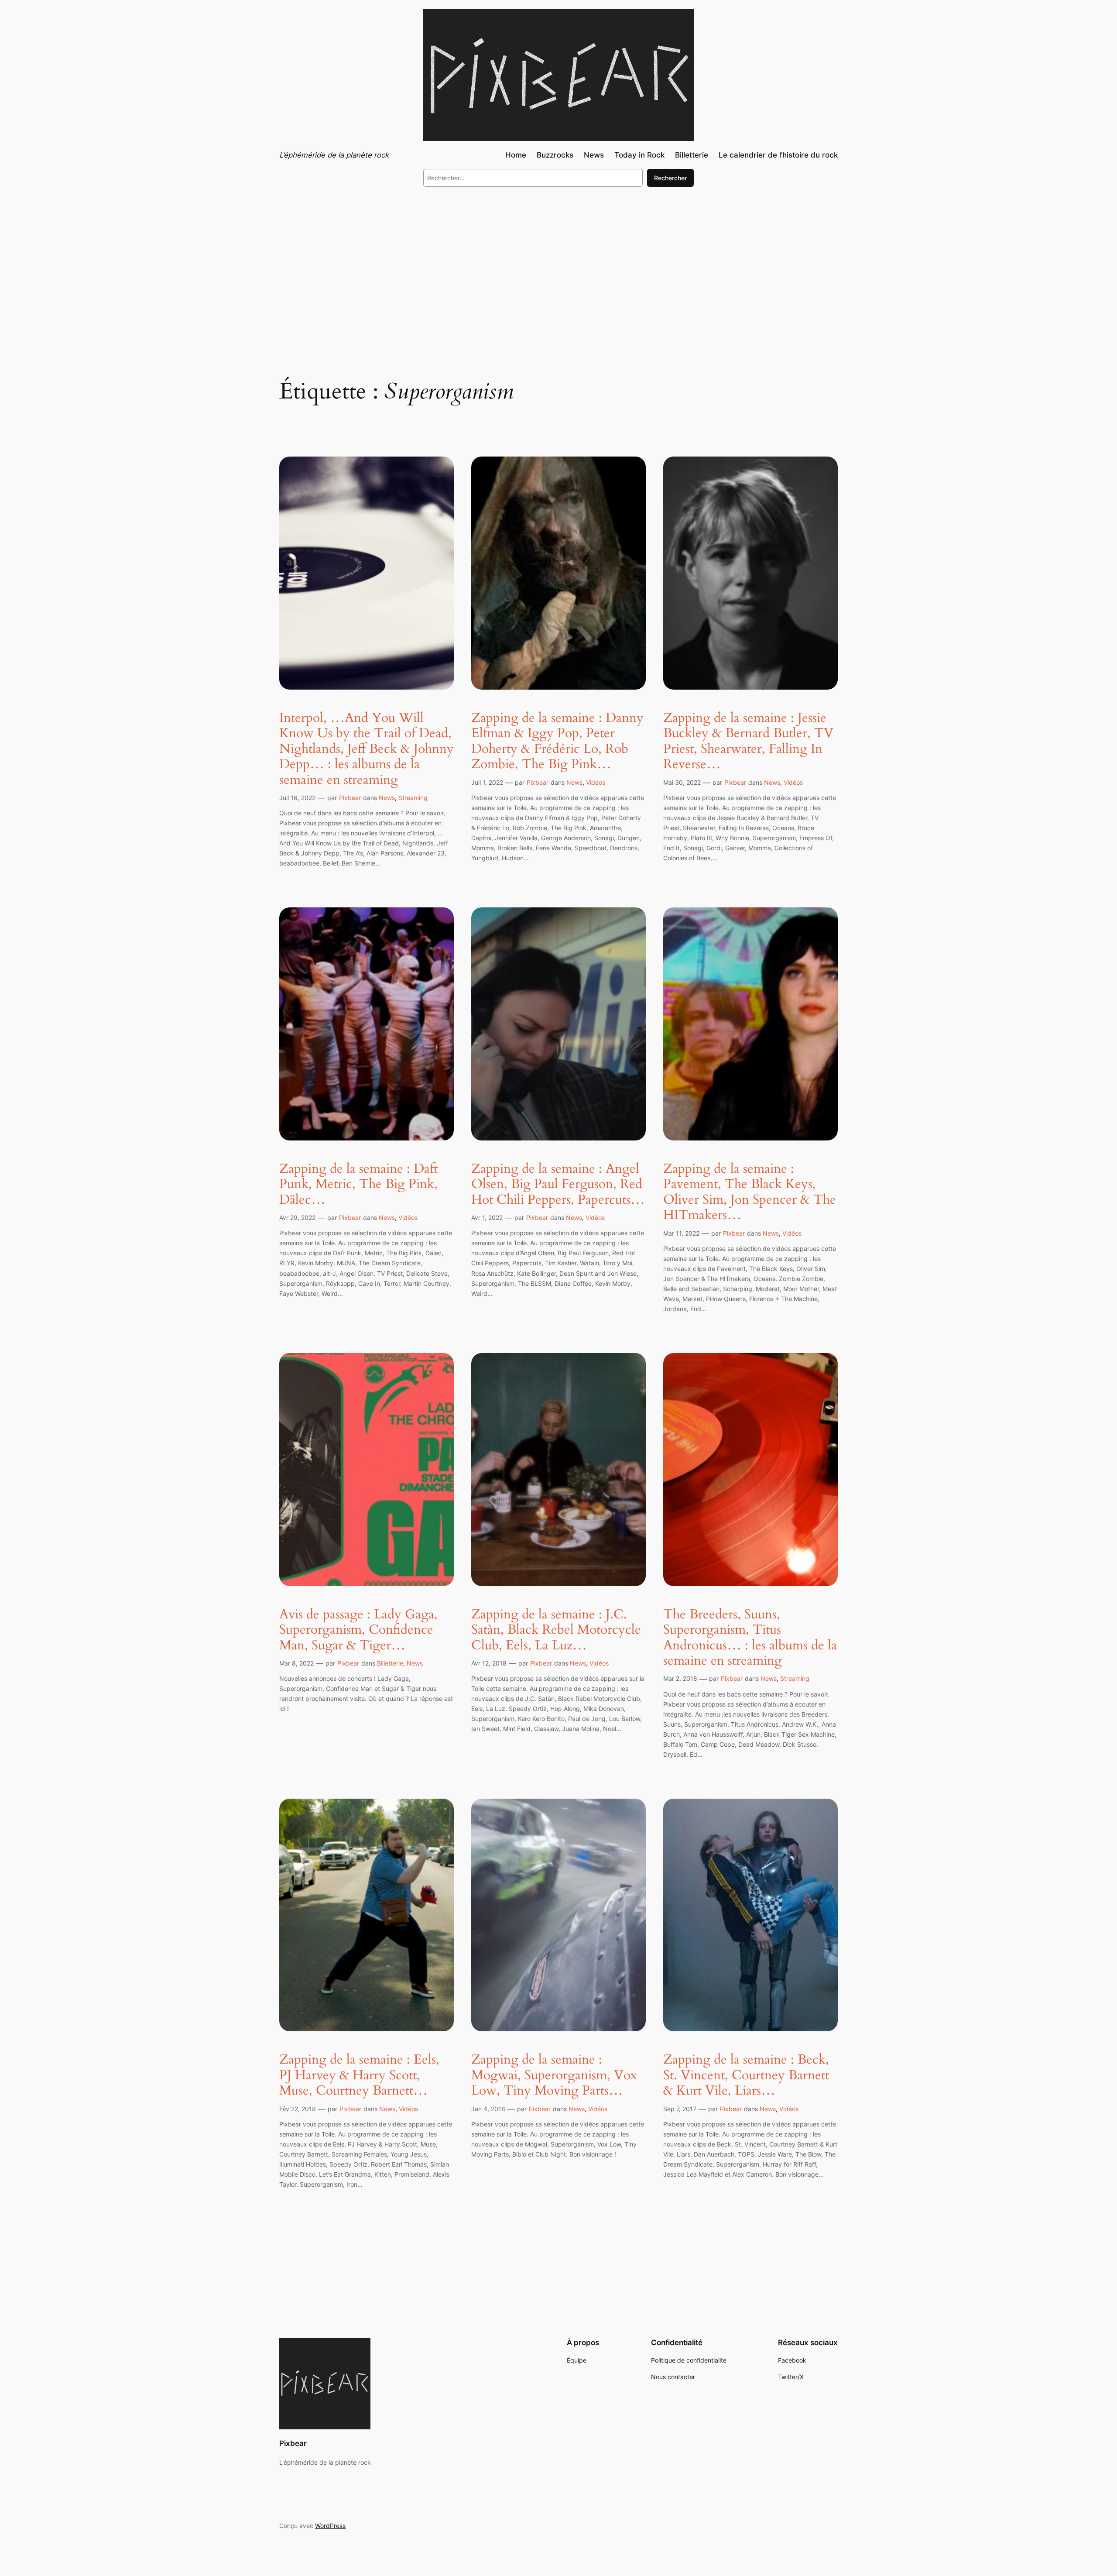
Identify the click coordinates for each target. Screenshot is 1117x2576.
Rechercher (670, 178)
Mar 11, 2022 (681, 1233)
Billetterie (390, 1663)
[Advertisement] (558, 265)
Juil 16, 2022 (297, 798)
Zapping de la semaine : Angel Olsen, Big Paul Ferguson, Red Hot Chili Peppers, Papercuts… (558, 1185)
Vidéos (596, 782)
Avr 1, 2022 (487, 1218)
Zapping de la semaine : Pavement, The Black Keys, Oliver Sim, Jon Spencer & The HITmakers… (750, 1192)
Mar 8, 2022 (296, 1663)
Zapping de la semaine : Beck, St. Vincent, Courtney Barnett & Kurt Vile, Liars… (746, 2076)
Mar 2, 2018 (680, 1678)
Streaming (413, 798)
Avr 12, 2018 (489, 1663)
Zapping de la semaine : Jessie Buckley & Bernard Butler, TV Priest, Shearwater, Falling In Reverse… (748, 742)
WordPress (330, 2526)
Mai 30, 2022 (682, 782)
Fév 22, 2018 (298, 2109)
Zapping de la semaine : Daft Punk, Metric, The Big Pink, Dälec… (358, 1185)
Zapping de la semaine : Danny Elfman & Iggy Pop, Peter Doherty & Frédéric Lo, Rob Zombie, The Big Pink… (557, 742)
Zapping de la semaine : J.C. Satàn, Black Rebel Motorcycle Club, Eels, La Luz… (556, 1630)
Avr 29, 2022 (297, 1218)
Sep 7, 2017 (680, 2109)
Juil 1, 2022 (487, 782)
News (387, 798)
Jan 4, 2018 (488, 2109)
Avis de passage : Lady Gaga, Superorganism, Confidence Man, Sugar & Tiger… (358, 1630)
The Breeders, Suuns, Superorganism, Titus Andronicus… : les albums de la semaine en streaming (750, 1638)
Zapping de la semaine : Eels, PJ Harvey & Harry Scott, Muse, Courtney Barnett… (359, 2076)
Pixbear (350, 798)
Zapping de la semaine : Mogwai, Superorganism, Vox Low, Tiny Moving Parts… (554, 2076)
